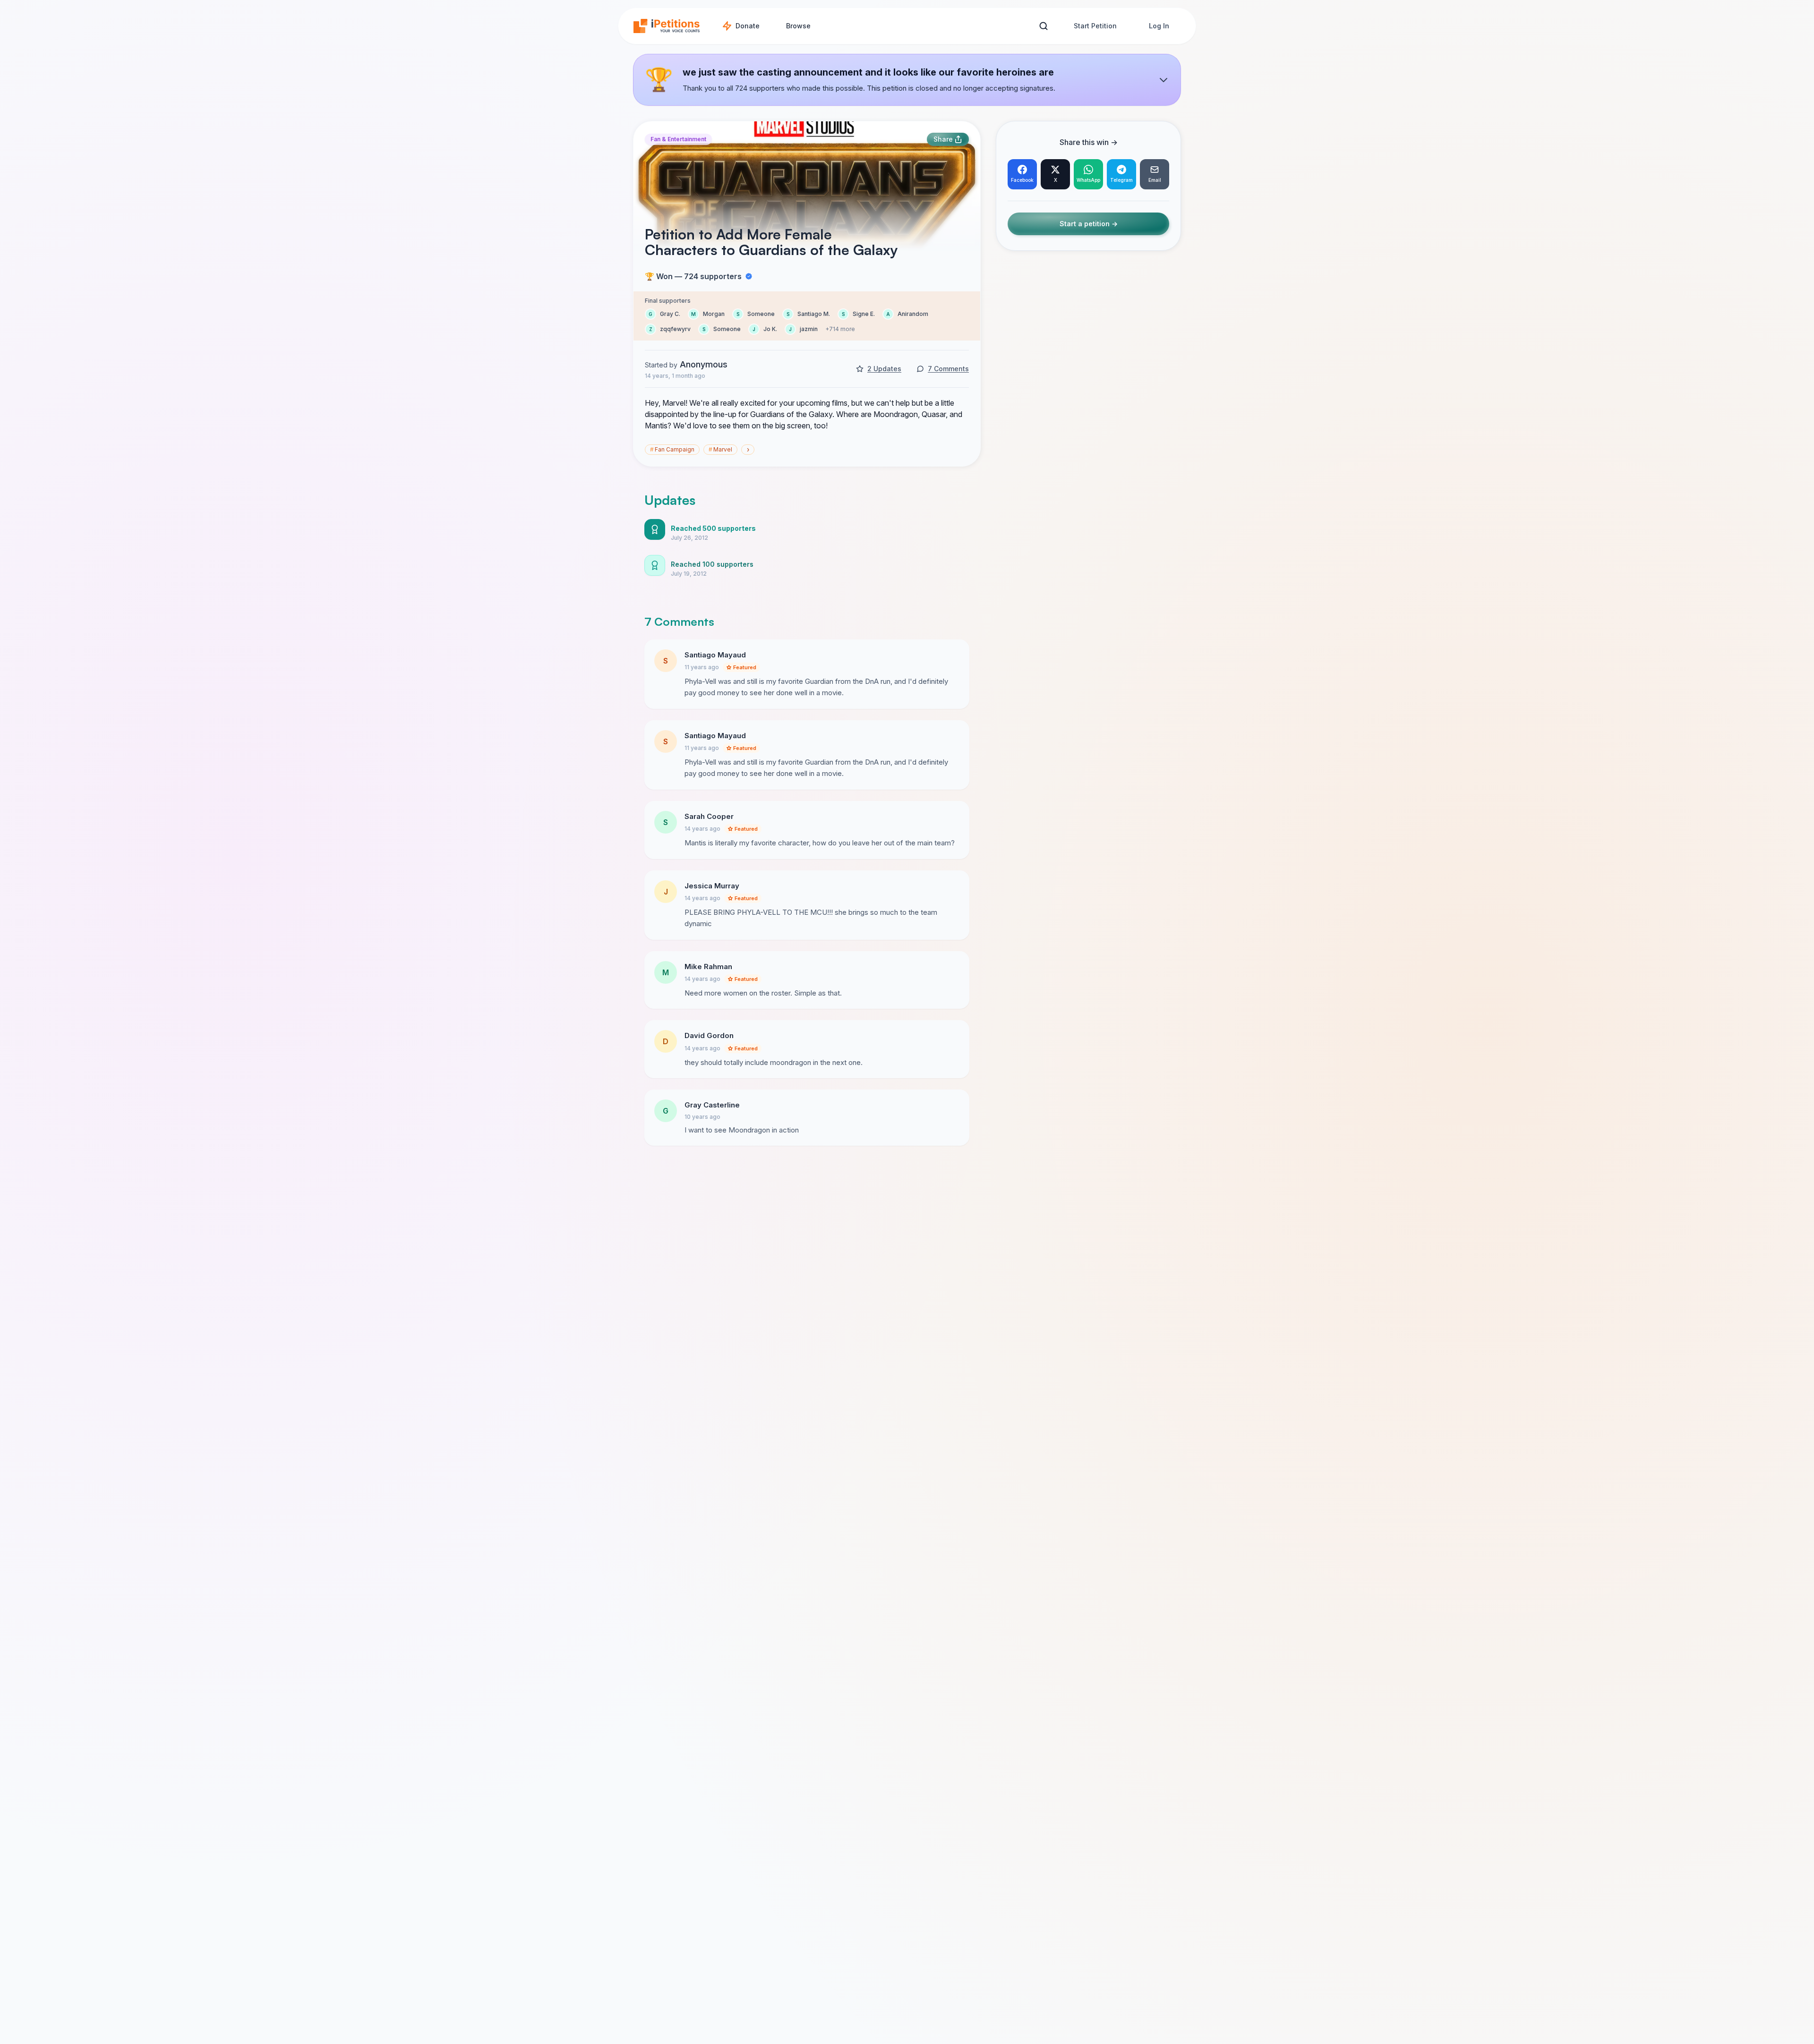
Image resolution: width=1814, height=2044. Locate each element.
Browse (798, 26)
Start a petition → (1089, 224)
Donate (748, 26)
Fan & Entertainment (678, 139)
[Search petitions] (1043, 26)
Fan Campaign (672, 449)
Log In (1159, 26)
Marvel (720, 449)
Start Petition (1095, 26)
